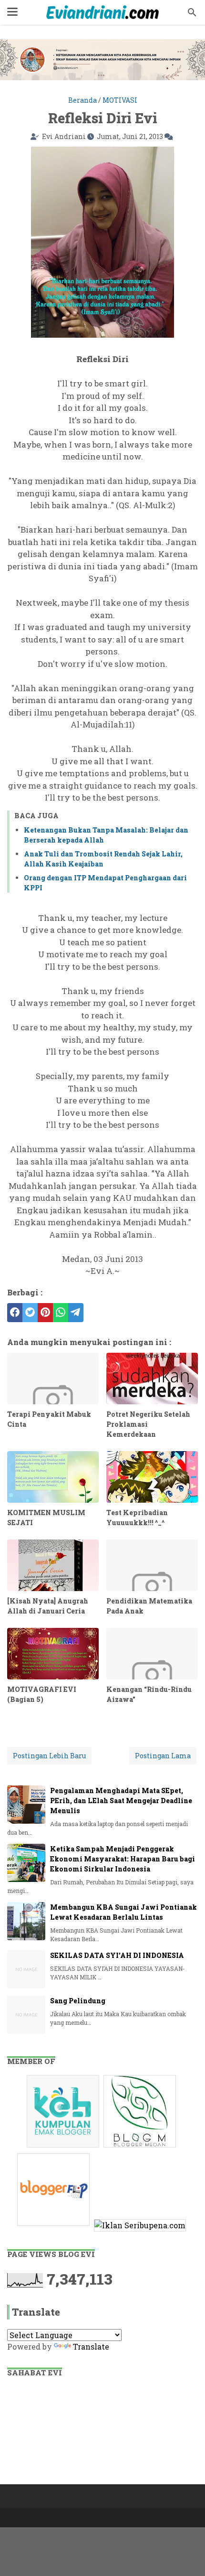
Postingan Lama (163, 1756)
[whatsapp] (61, 1313)
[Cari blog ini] (192, 12)
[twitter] (30, 1313)
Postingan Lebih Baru (49, 1756)
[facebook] (15, 1313)
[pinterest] (45, 1313)
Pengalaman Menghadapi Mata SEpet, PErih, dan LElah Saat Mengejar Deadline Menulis (121, 1801)
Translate (91, 2346)
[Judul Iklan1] (64, 2147)
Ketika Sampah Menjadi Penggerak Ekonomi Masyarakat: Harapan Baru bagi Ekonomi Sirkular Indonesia (123, 1859)
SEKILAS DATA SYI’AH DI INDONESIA (117, 1955)
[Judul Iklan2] (141, 2147)
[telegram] (76, 1313)
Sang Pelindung (78, 2001)
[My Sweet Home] (102, 12)
